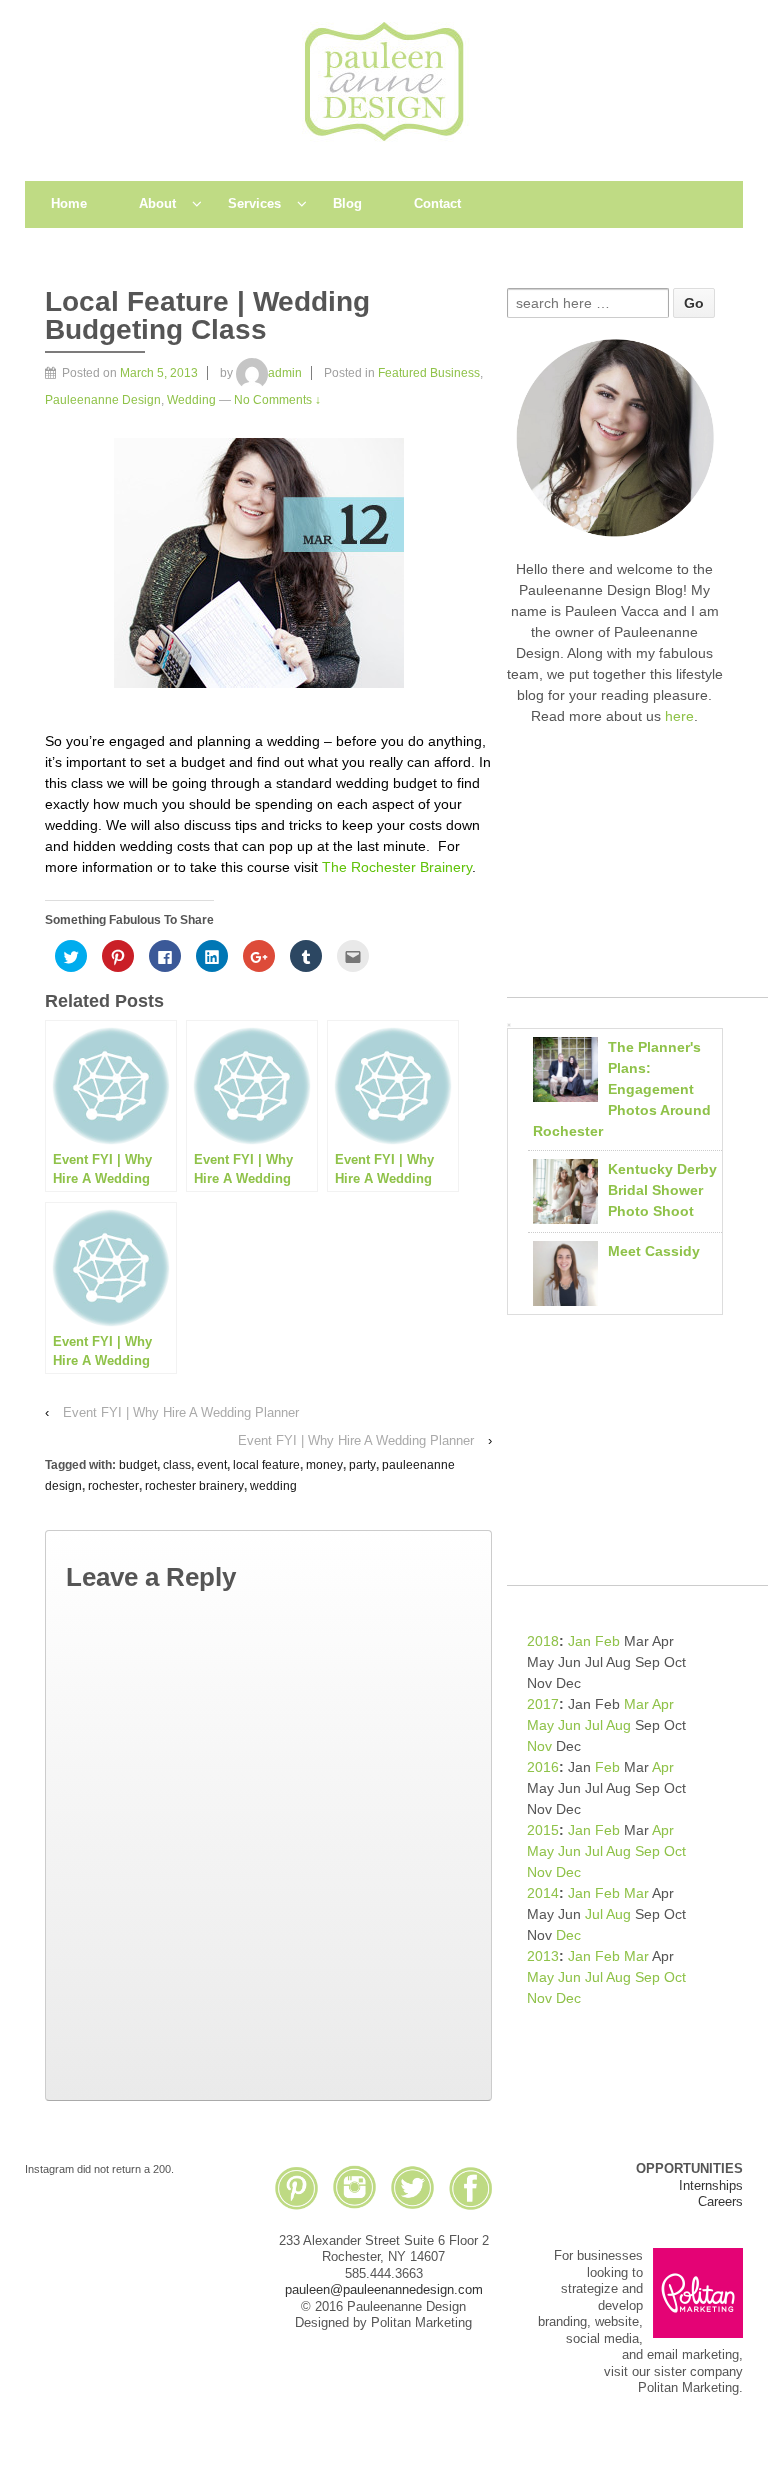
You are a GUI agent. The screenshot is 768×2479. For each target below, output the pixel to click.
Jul (594, 1725)
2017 (543, 1704)
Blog (347, 203)
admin (285, 373)
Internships (711, 2185)
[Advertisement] (637, 872)
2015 (543, 1830)
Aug (618, 1725)
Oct (675, 1851)
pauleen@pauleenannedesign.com (384, 2289)
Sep (647, 1851)
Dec (568, 1872)
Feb (607, 1641)
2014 (543, 1893)
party (362, 1465)
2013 (543, 1956)
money (324, 1465)
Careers (720, 2201)
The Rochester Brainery (397, 867)
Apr (663, 1704)
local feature (266, 1465)
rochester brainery (194, 1486)
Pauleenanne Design (103, 400)
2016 (543, 1767)
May (540, 1725)
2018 (543, 1641)
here (679, 716)
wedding (273, 1486)
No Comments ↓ (277, 400)
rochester (113, 1486)
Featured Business (429, 373)
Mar (636, 1704)
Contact (437, 203)
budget (138, 1465)
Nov (539, 1746)
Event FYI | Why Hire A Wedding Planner (181, 1412)
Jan (579, 1641)
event (212, 1465)
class (177, 1465)
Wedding (191, 400)
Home (69, 203)
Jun (569, 1725)
